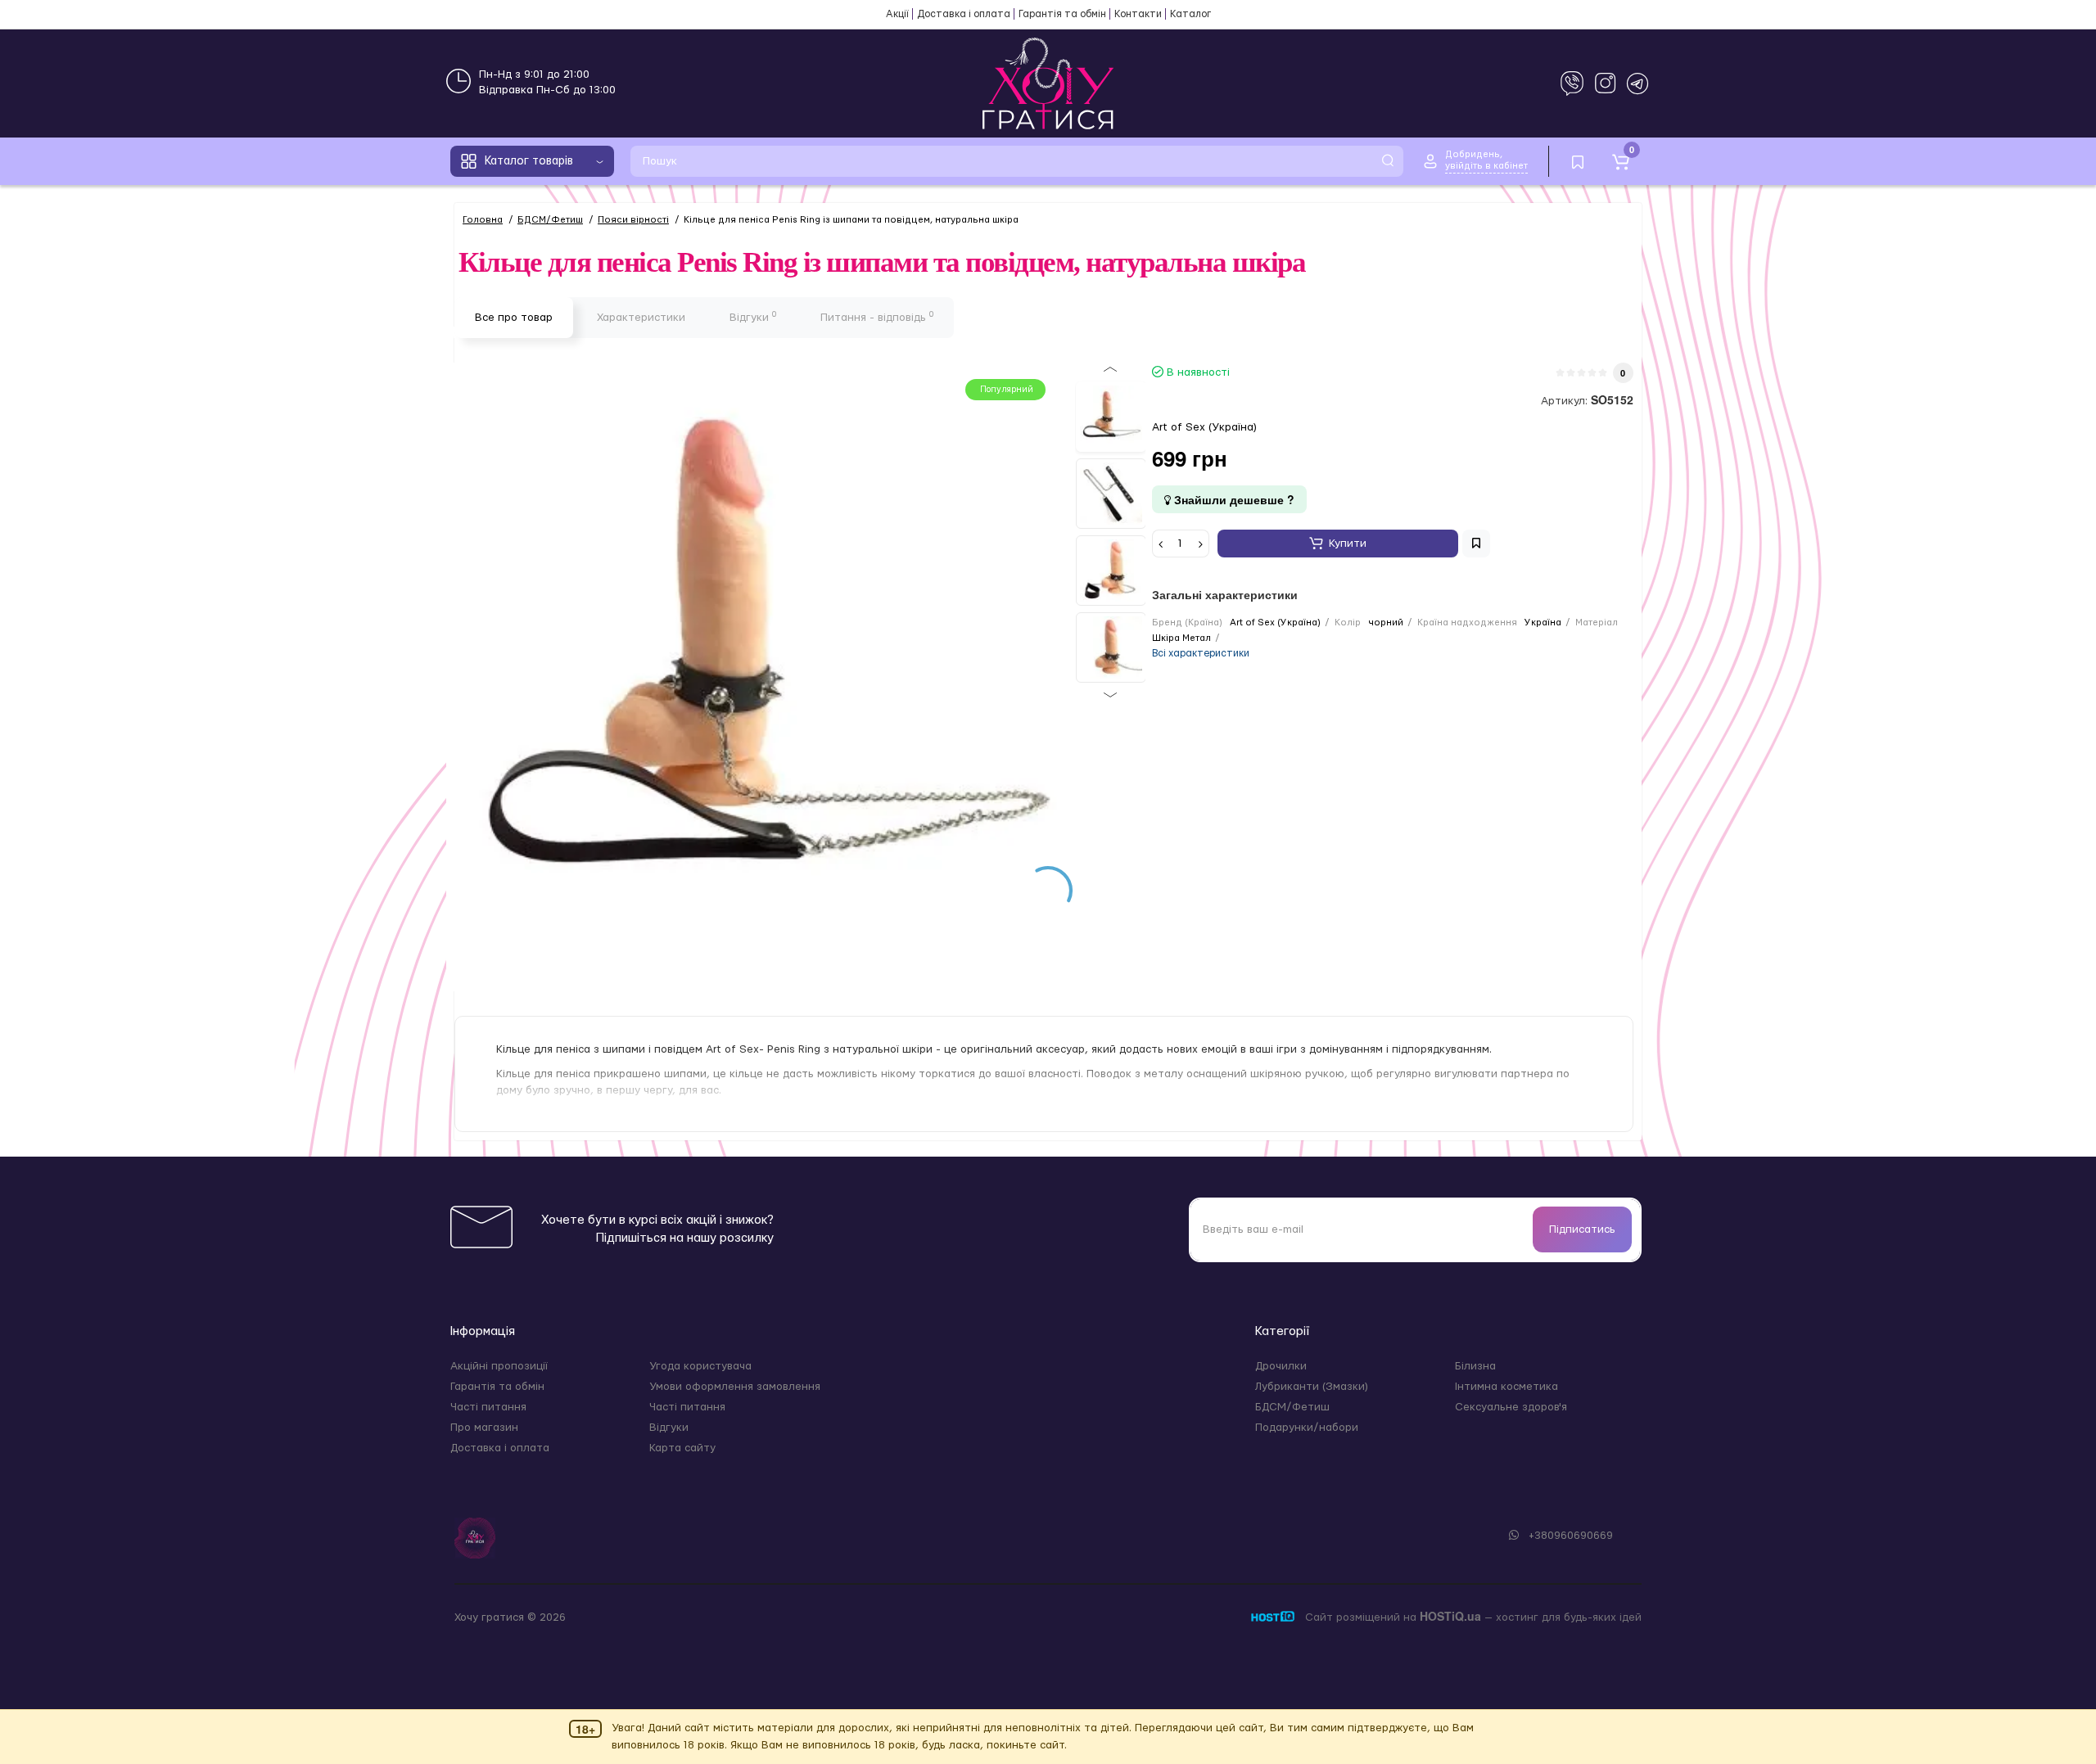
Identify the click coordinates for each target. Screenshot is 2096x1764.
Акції (897, 14)
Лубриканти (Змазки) (1312, 1387)
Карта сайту (682, 1448)
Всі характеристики (1201, 653)
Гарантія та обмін (1062, 14)
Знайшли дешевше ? (1233, 499)
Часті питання (488, 1407)
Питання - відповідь (877, 317)
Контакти (1138, 14)
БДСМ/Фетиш (1292, 1407)
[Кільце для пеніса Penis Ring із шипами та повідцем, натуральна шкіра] (1111, 417)
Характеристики (641, 318)
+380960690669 (1569, 1536)
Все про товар (514, 318)
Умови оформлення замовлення (735, 1387)
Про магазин (484, 1428)
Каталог (1190, 14)
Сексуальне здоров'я (1511, 1407)
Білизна (1475, 1366)
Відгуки (753, 317)
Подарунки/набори (1307, 1428)
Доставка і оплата (964, 14)
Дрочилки (1281, 1366)
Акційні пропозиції (499, 1366)
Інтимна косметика (1506, 1387)
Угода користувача (700, 1366)
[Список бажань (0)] (1578, 161)
